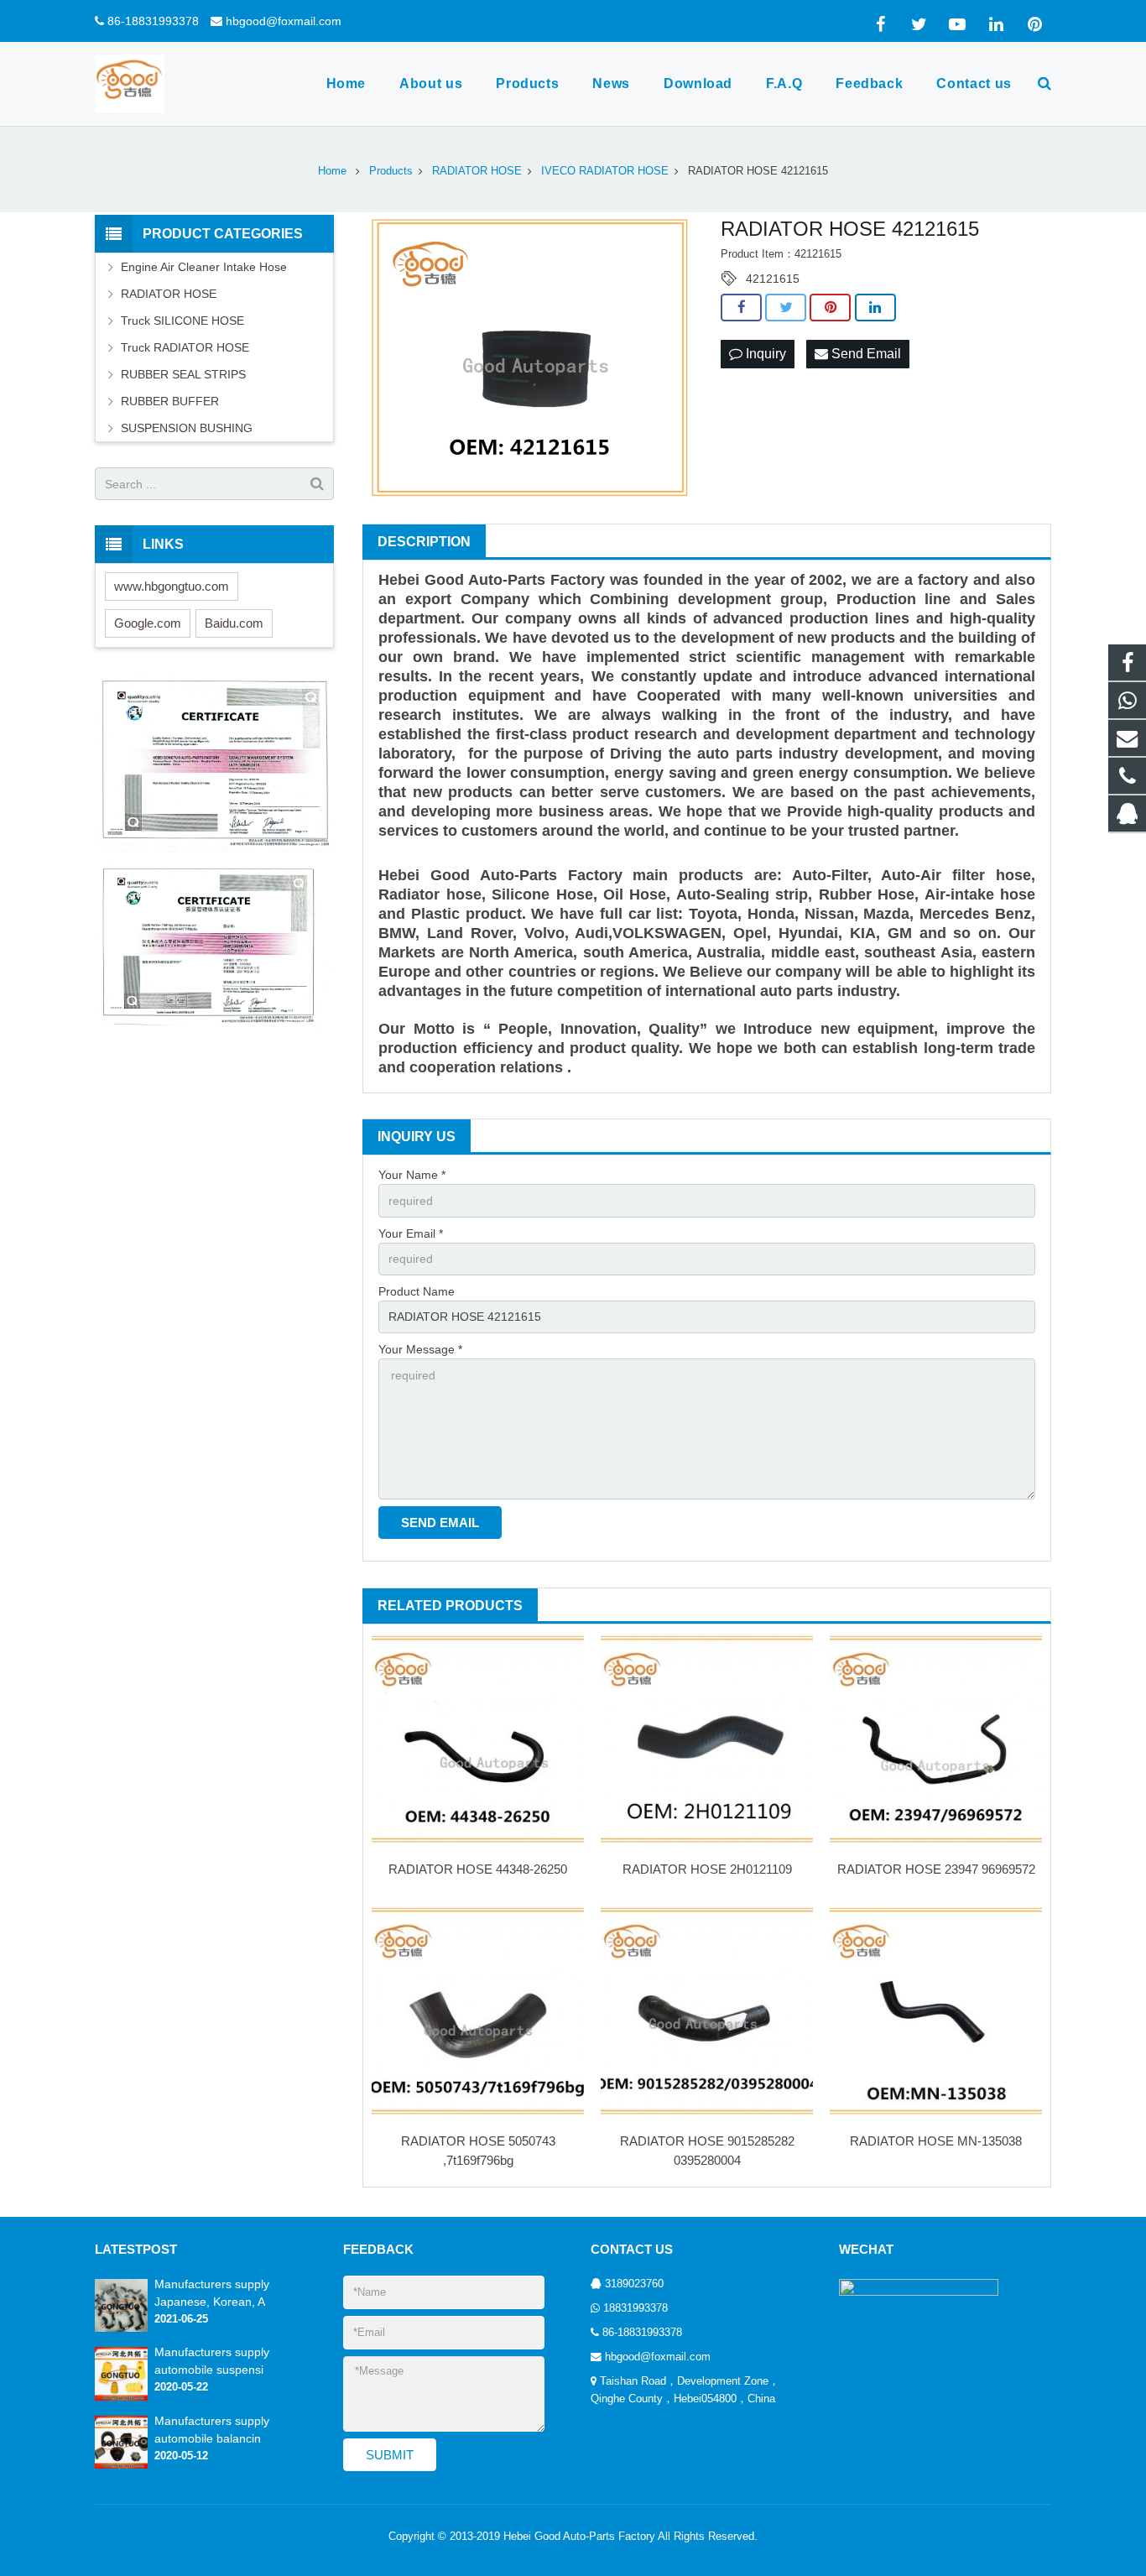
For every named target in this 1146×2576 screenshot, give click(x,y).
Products (391, 171)
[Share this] (741, 308)
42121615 (773, 279)
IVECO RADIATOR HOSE (605, 171)
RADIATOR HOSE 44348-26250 (478, 1869)
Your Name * (412, 1175)
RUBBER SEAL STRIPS (183, 374)
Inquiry (764, 354)
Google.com (148, 623)
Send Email (865, 354)
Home (332, 171)
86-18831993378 (153, 21)
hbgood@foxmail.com (284, 21)
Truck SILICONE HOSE (182, 321)
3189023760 (634, 2284)
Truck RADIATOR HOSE (185, 347)
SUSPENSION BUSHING (187, 428)
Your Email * (411, 1233)
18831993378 (636, 2308)
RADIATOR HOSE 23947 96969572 (936, 1869)
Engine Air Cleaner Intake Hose (204, 267)
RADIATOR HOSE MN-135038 (936, 2141)
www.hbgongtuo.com (172, 586)
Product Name (417, 1291)
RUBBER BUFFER (170, 401)
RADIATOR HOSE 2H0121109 (707, 1869)
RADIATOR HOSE (477, 171)
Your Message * (420, 1349)
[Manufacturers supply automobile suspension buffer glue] (121, 2397)
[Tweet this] (786, 308)
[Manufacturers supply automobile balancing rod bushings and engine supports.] (121, 2465)
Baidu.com (234, 623)
